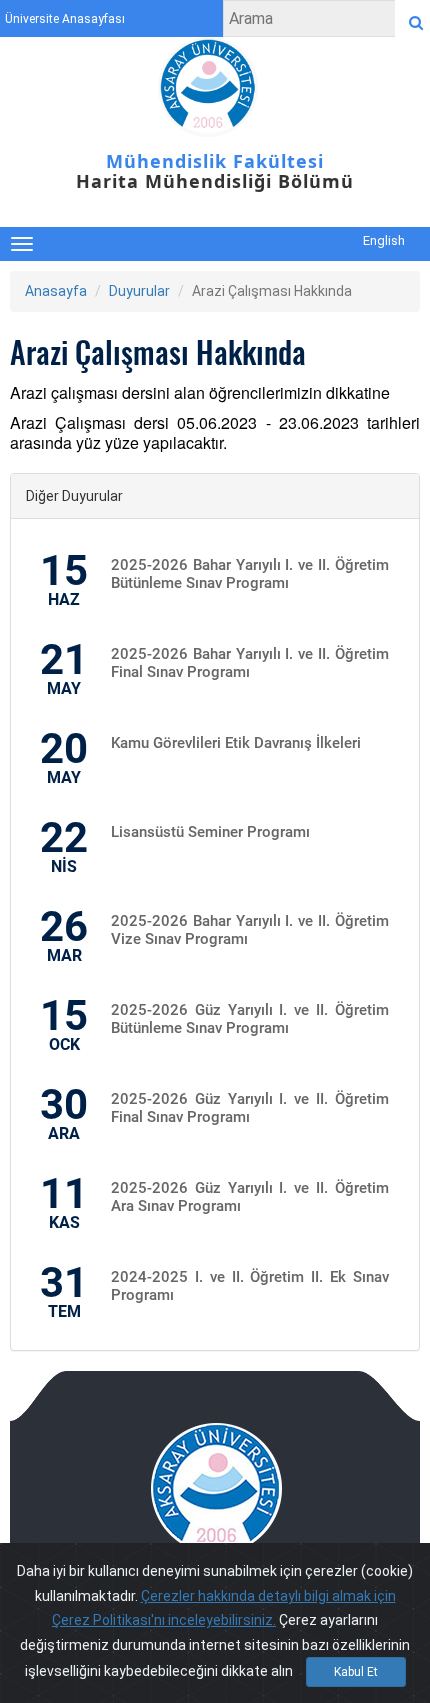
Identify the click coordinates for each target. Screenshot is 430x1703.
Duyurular (139, 291)
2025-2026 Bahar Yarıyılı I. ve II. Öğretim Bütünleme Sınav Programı (250, 574)
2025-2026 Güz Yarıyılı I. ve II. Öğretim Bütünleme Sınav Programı (250, 1019)
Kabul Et (356, 1672)
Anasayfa (56, 291)
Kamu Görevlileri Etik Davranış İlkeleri (236, 743)
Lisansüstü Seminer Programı (210, 832)
